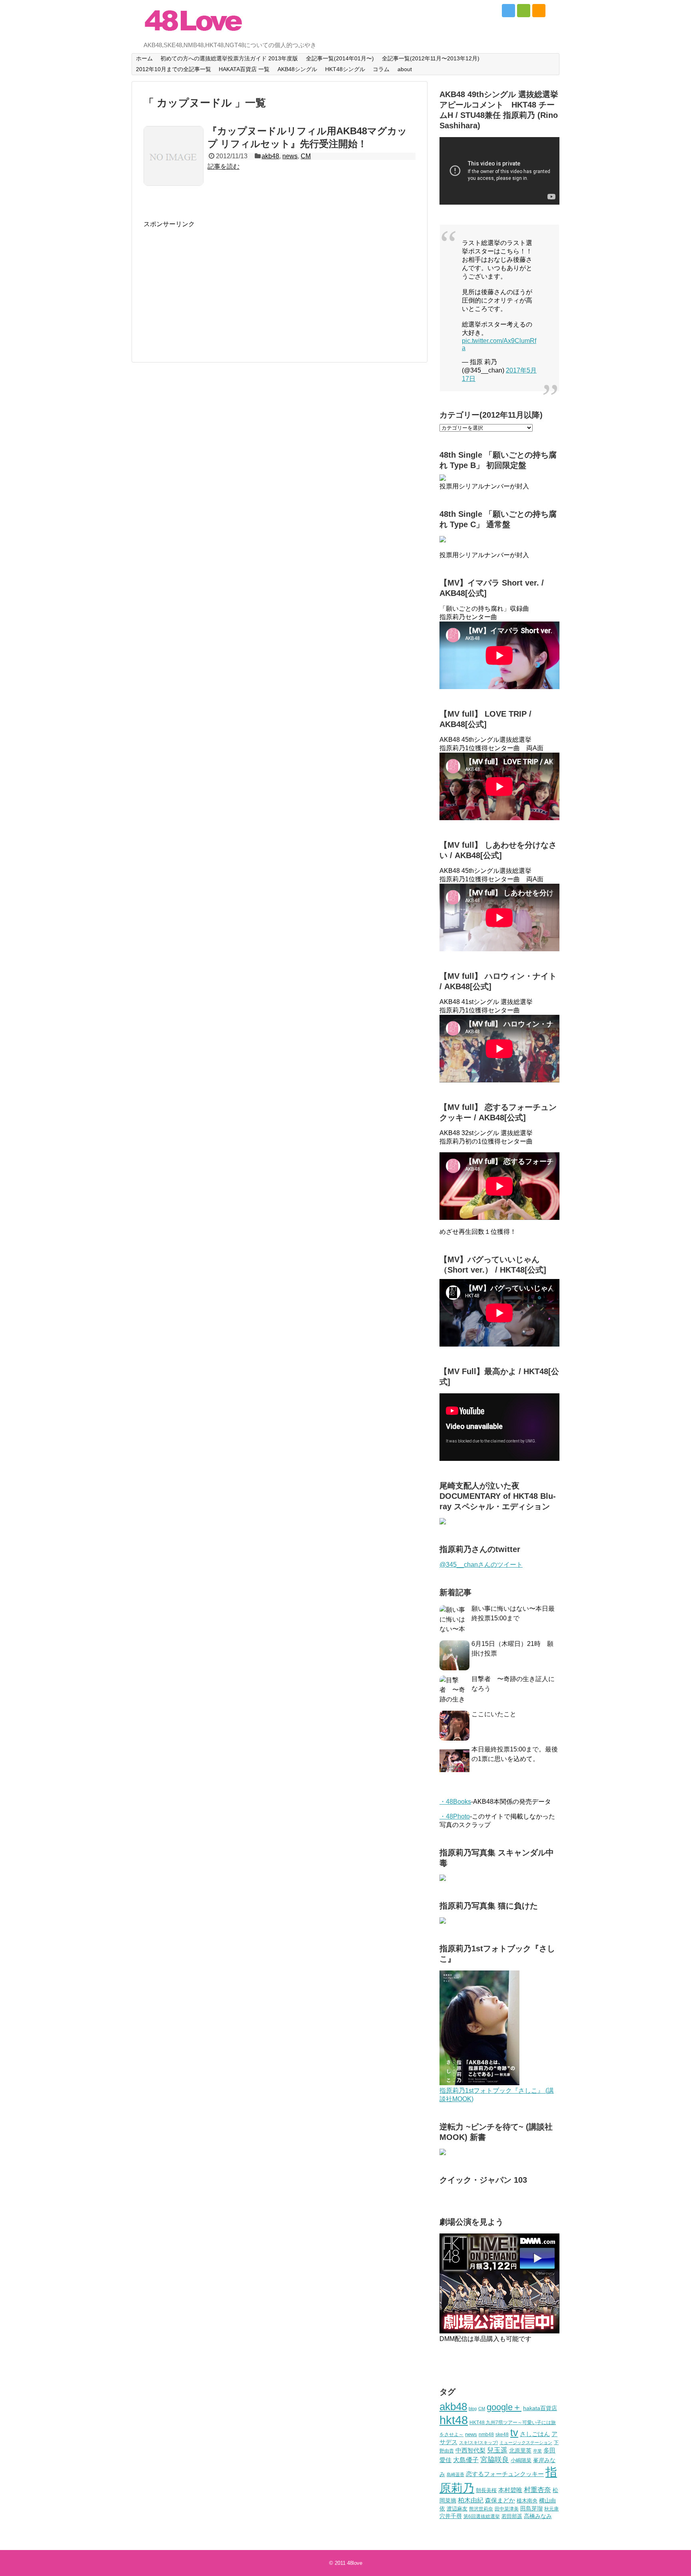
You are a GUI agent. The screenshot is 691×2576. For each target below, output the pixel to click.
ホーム (144, 58)
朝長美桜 (486, 2490)
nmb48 (486, 2434)
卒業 (537, 2451)
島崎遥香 (455, 2474)
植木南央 (527, 2501)
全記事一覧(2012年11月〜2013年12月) (431, 58)
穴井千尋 (451, 2516)
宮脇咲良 (495, 2460)
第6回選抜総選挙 (482, 2516)
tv (514, 2433)
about (405, 69)
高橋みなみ (538, 2516)
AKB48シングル (297, 69)
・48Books (455, 1802)
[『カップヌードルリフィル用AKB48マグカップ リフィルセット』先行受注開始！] (174, 156)
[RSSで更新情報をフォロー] (539, 11)
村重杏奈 (537, 2490)
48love (355, 2563)
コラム (381, 69)
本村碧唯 (510, 2490)
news (290, 156)
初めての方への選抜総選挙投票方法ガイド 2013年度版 (229, 58)
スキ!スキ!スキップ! (478, 2443)
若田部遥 (512, 2516)
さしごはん (535, 2434)
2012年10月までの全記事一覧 (174, 69)
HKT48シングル (345, 69)
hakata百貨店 (540, 2408)
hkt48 (454, 2420)
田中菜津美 (507, 2509)
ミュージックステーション (526, 2443)
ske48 (502, 2435)
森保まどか (500, 2500)
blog (473, 2409)
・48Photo (455, 1816)
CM (306, 156)
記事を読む (224, 166)
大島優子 (466, 2460)
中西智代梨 (470, 2450)
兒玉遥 (497, 2450)
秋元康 (551, 2509)
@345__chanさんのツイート (481, 1565)
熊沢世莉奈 (481, 2509)
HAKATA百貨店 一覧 (244, 69)
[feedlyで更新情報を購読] (524, 11)
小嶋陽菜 (521, 2460)
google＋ (504, 2407)
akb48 (270, 156)
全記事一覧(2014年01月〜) (340, 58)
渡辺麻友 (457, 2509)
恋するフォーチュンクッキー (505, 2474)
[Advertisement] (211, 285)
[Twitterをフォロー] (508, 11)
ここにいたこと (494, 1714)
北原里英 (520, 2450)
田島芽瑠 (531, 2508)
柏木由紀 (471, 2500)
